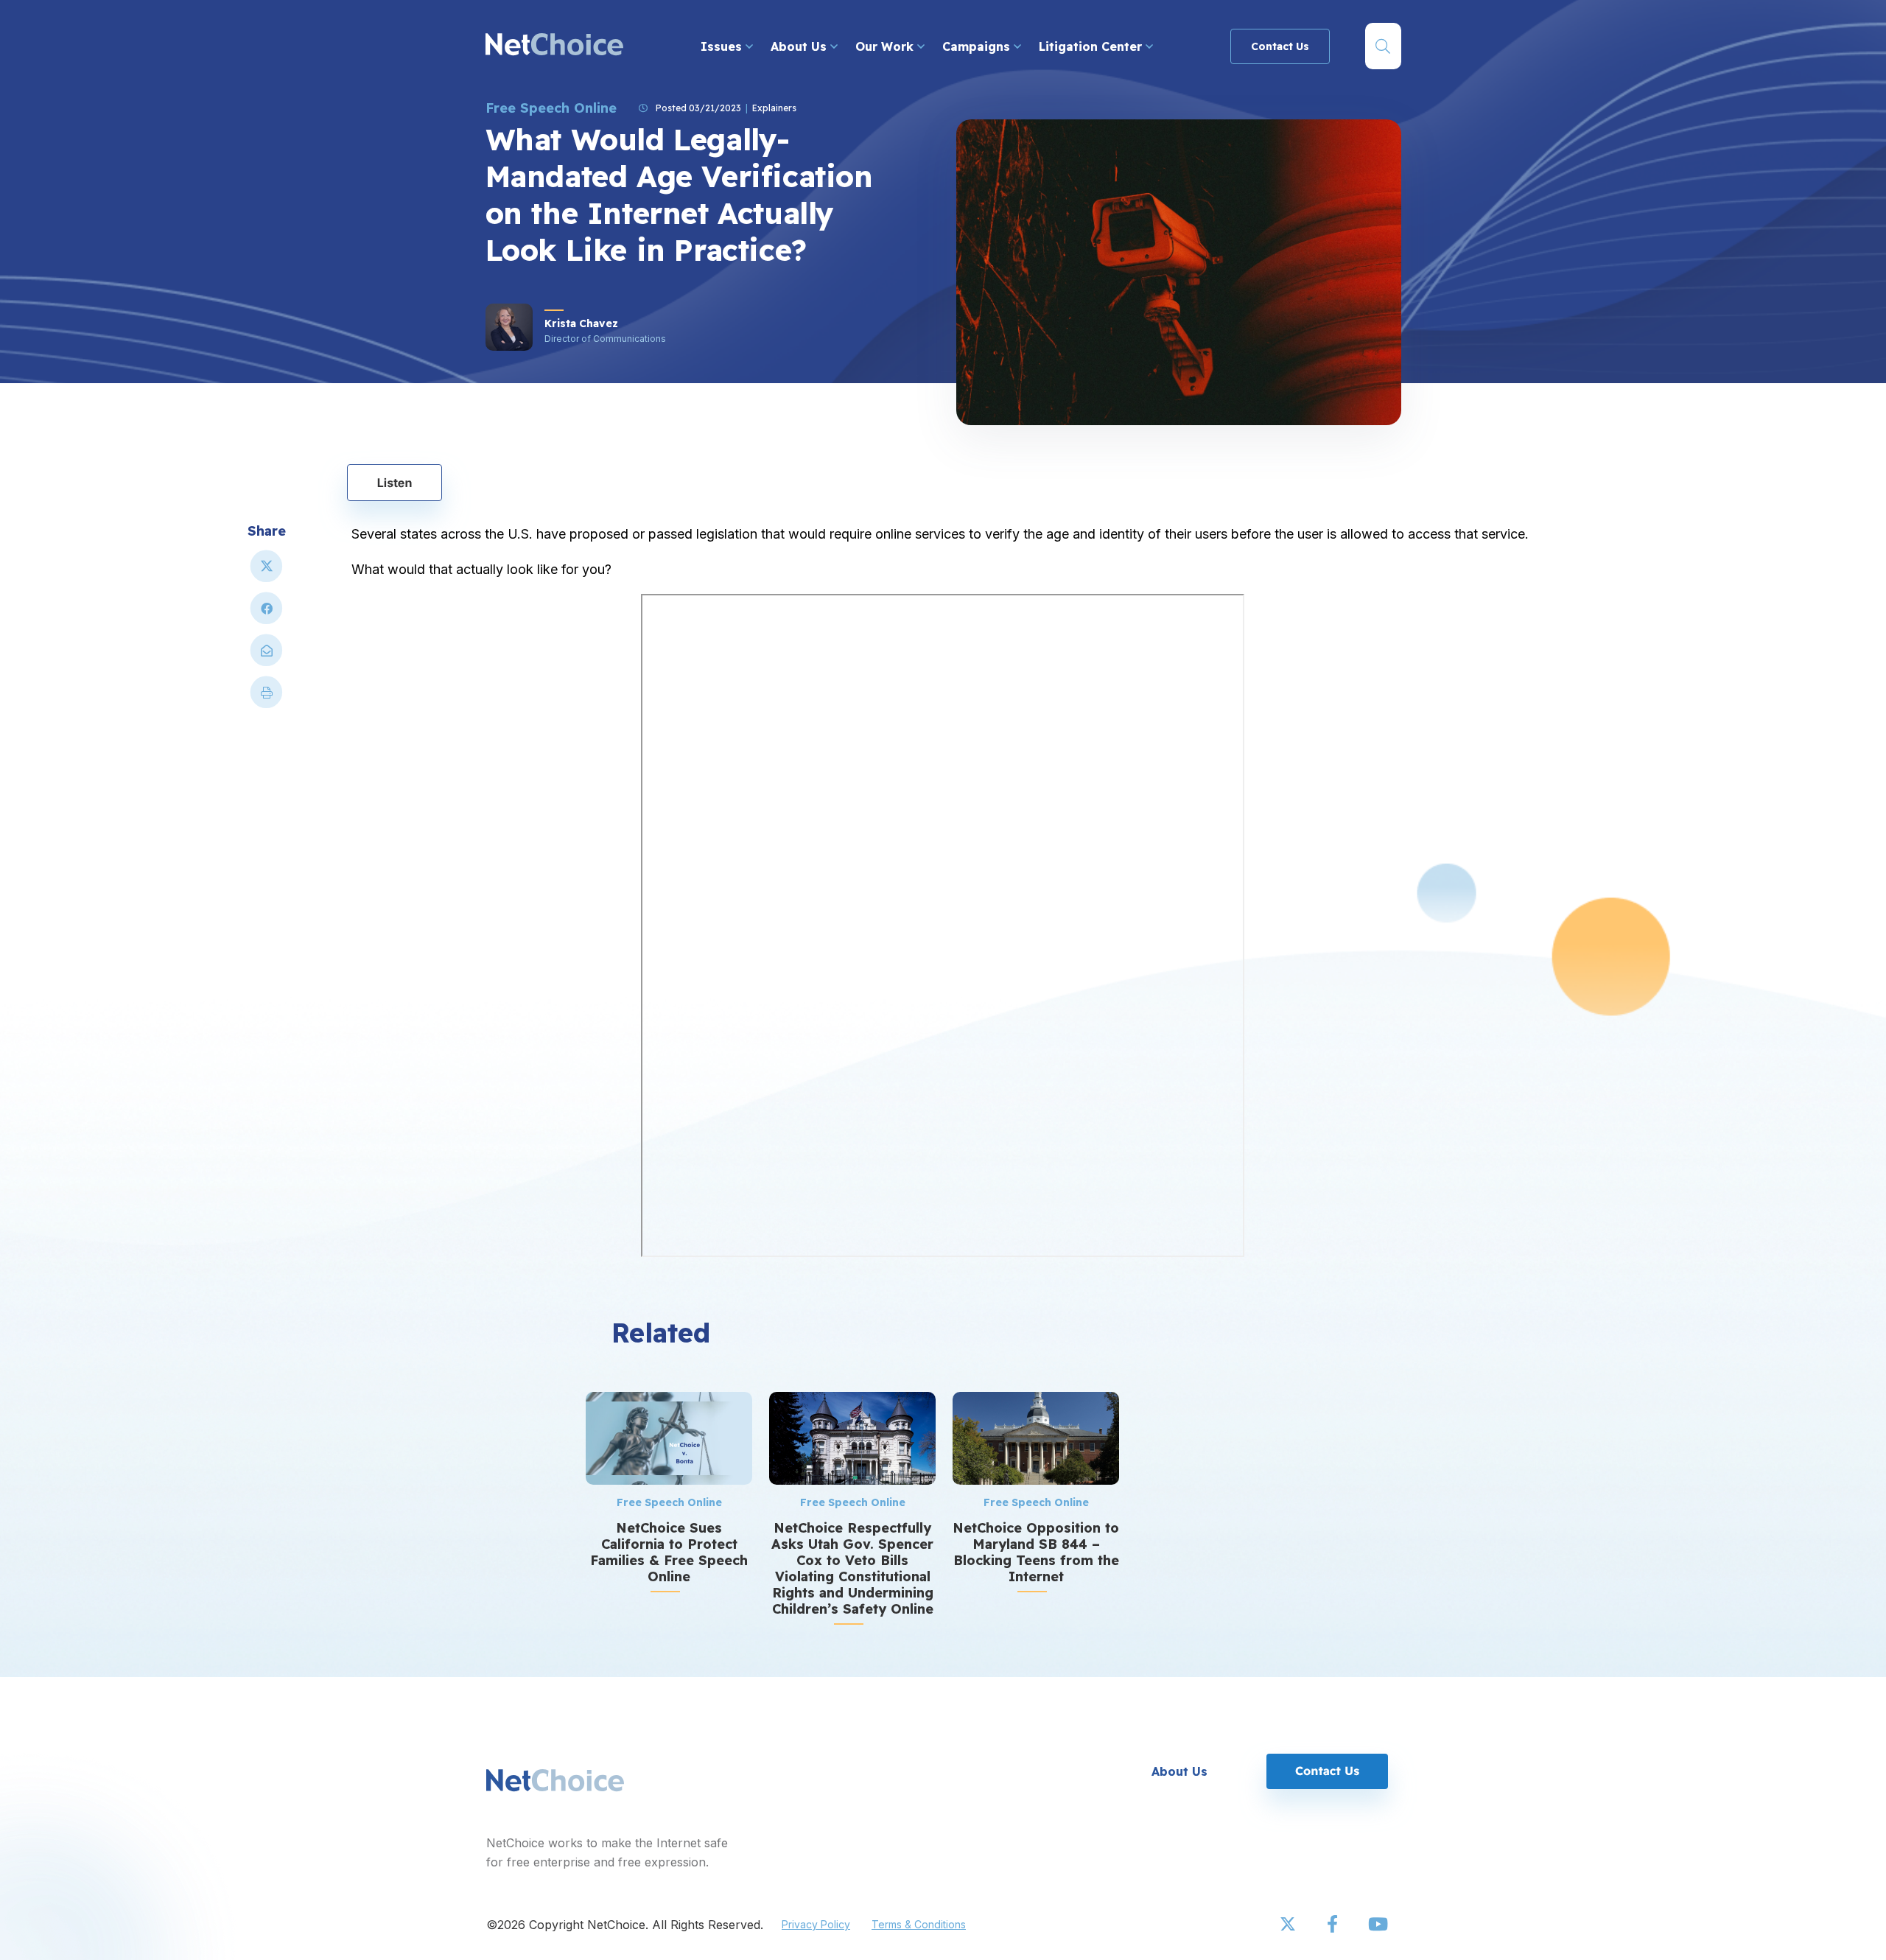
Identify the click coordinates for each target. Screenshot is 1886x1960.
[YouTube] (1378, 1925)
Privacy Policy (816, 1924)
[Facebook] (1333, 1925)
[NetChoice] (554, 46)
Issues (723, 46)
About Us (800, 46)
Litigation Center (1092, 46)
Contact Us (1280, 46)
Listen (395, 483)
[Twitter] (1289, 1925)
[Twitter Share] (267, 572)
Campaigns (978, 46)
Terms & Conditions (919, 1924)
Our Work (886, 46)
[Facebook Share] (267, 614)
